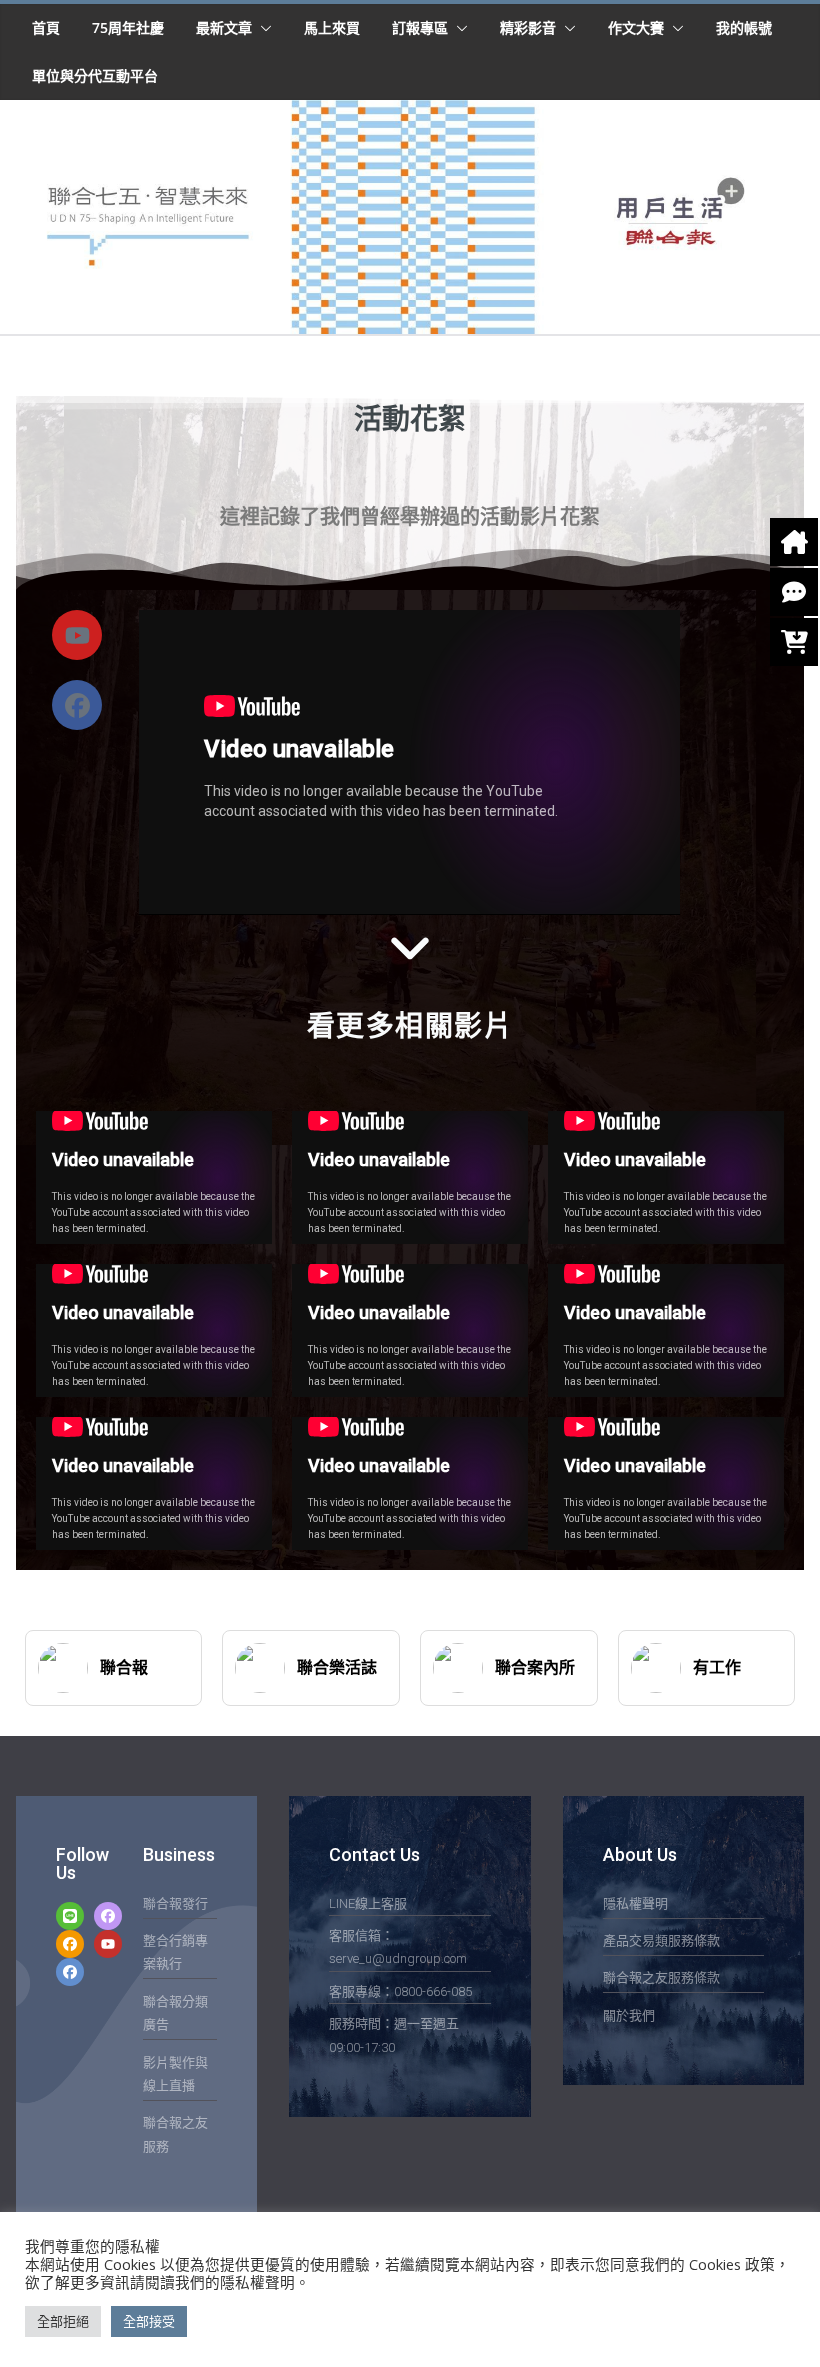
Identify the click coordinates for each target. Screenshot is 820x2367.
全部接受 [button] (149, 2321)
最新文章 (224, 27)
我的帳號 (744, 27)
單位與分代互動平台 (95, 75)
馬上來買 (332, 27)
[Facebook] (77, 705)
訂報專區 (420, 27)
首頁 (46, 27)
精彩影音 (528, 27)
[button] (262, 28)
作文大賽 (636, 27)
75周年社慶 (128, 27)
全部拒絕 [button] (63, 2321)
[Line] (70, 1916)
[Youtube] (108, 1944)
